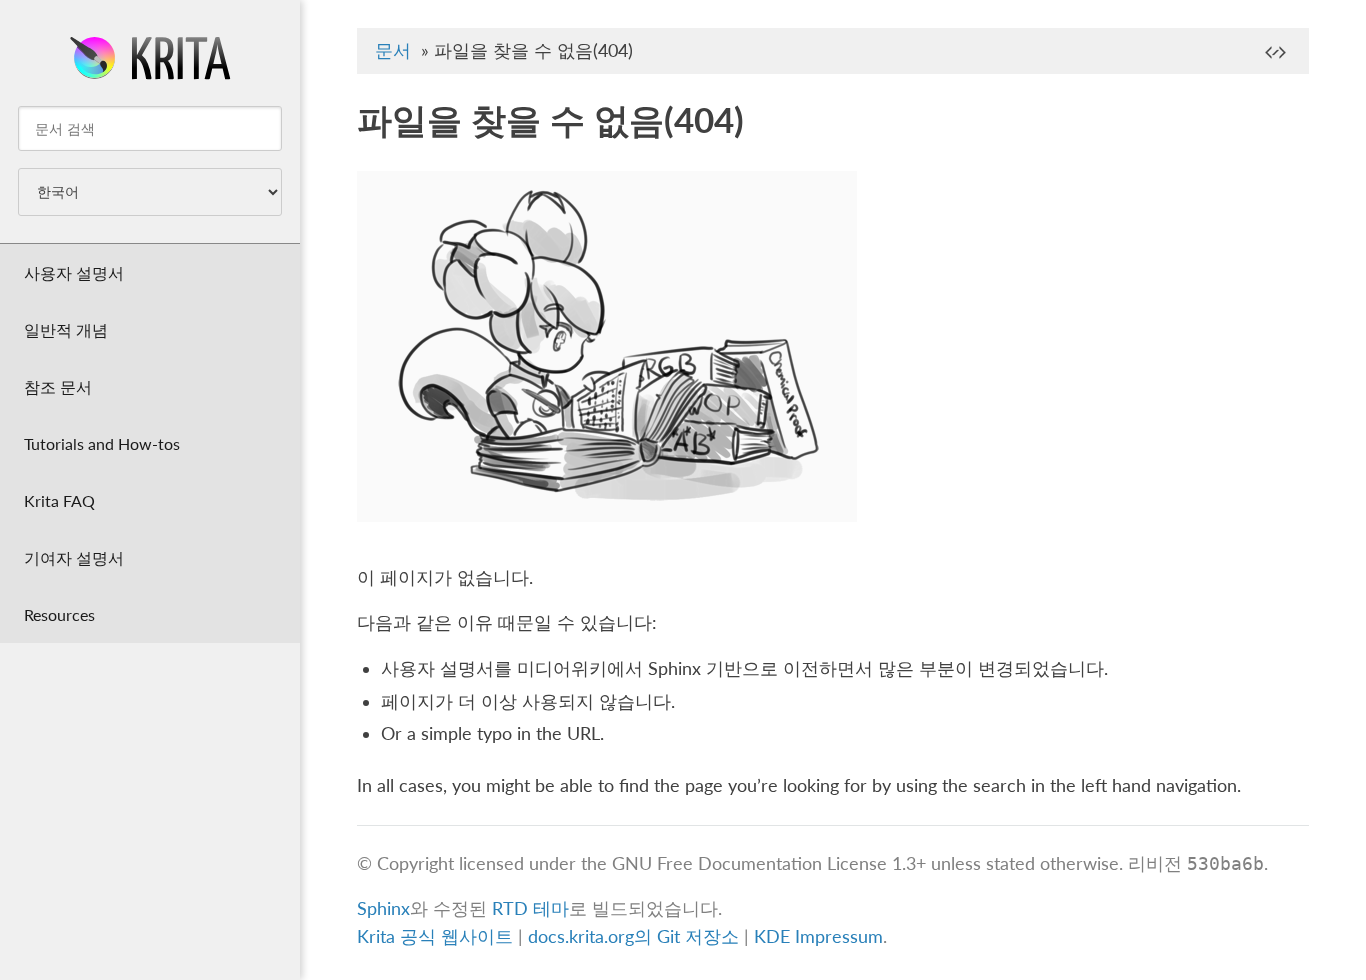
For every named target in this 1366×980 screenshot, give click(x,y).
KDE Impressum (818, 936)
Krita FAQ (59, 500)
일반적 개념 (66, 329)
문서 (393, 50)
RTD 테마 (530, 908)
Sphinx (383, 908)
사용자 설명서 (74, 272)
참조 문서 (58, 386)
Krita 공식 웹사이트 (435, 936)
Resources (59, 614)
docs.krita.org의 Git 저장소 (633, 936)
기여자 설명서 (74, 557)
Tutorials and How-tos (102, 443)
